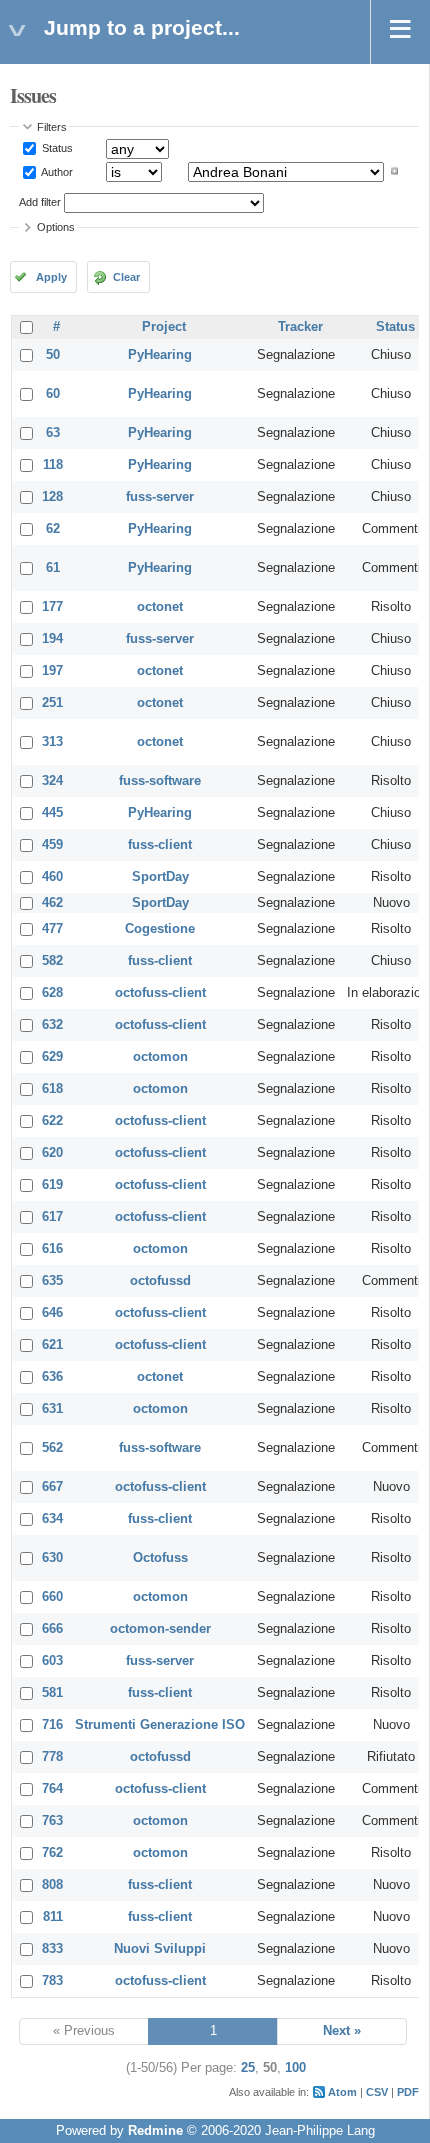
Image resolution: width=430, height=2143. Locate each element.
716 (52, 1725)
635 (52, 1281)
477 (52, 929)
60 (53, 394)
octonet (160, 607)
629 (52, 1057)
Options (56, 227)
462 (52, 903)
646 (52, 1313)
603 (52, 1661)
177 (52, 607)
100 (295, 2068)
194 (52, 639)
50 (53, 355)
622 (52, 1121)
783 (52, 1981)
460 (52, 877)
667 (52, 1487)
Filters (52, 127)
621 (52, 1345)
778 (52, 1757)
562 (52, 1448)
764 (52, 1789)
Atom (342, 2092)
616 (52, 1249)
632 (52, 1025)
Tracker (300, 327)
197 (52, 671)
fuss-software (160, 781)
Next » (342, 2031)
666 (52, 1629)
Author (56, 171)
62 (53, 529)
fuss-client (160, 845)
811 (53, 1917)
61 (53, 568)
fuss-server (160, 497)
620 (52, 1153)
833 (52, 1949)
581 (52, 1693)
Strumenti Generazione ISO (160, 1725)
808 (52, 1885)
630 (52, 1558)
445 (52, 813)
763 (52, 1821)
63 (53, 433)
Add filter (40, 202)
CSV (377, 2092)
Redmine (155, 2131)
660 (52, 1597)
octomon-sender (160, 1629)
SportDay (160, 877)
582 (52, 961)
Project (164, 327)
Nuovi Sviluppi (160, 1949)
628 (52, 993)
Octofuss (160, 1558)
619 (52, 1185)
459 (52, 845)
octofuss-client (160, 993)
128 (52, 497)
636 (52, 1377)
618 (52, 1089)
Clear (126, 277)
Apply (51, 277)
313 (52, 742)
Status (56, 148)
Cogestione (160, 929)
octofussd (160, 1281)
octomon (160, 1057)
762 (52, 1853)
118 (53, 465)
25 (248, 2068)
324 (52, 781)
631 (52, 1409)
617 (52, 1217)
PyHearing (160, 355)
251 (52, 703)
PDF (408, 2092)
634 (52, 1519)
